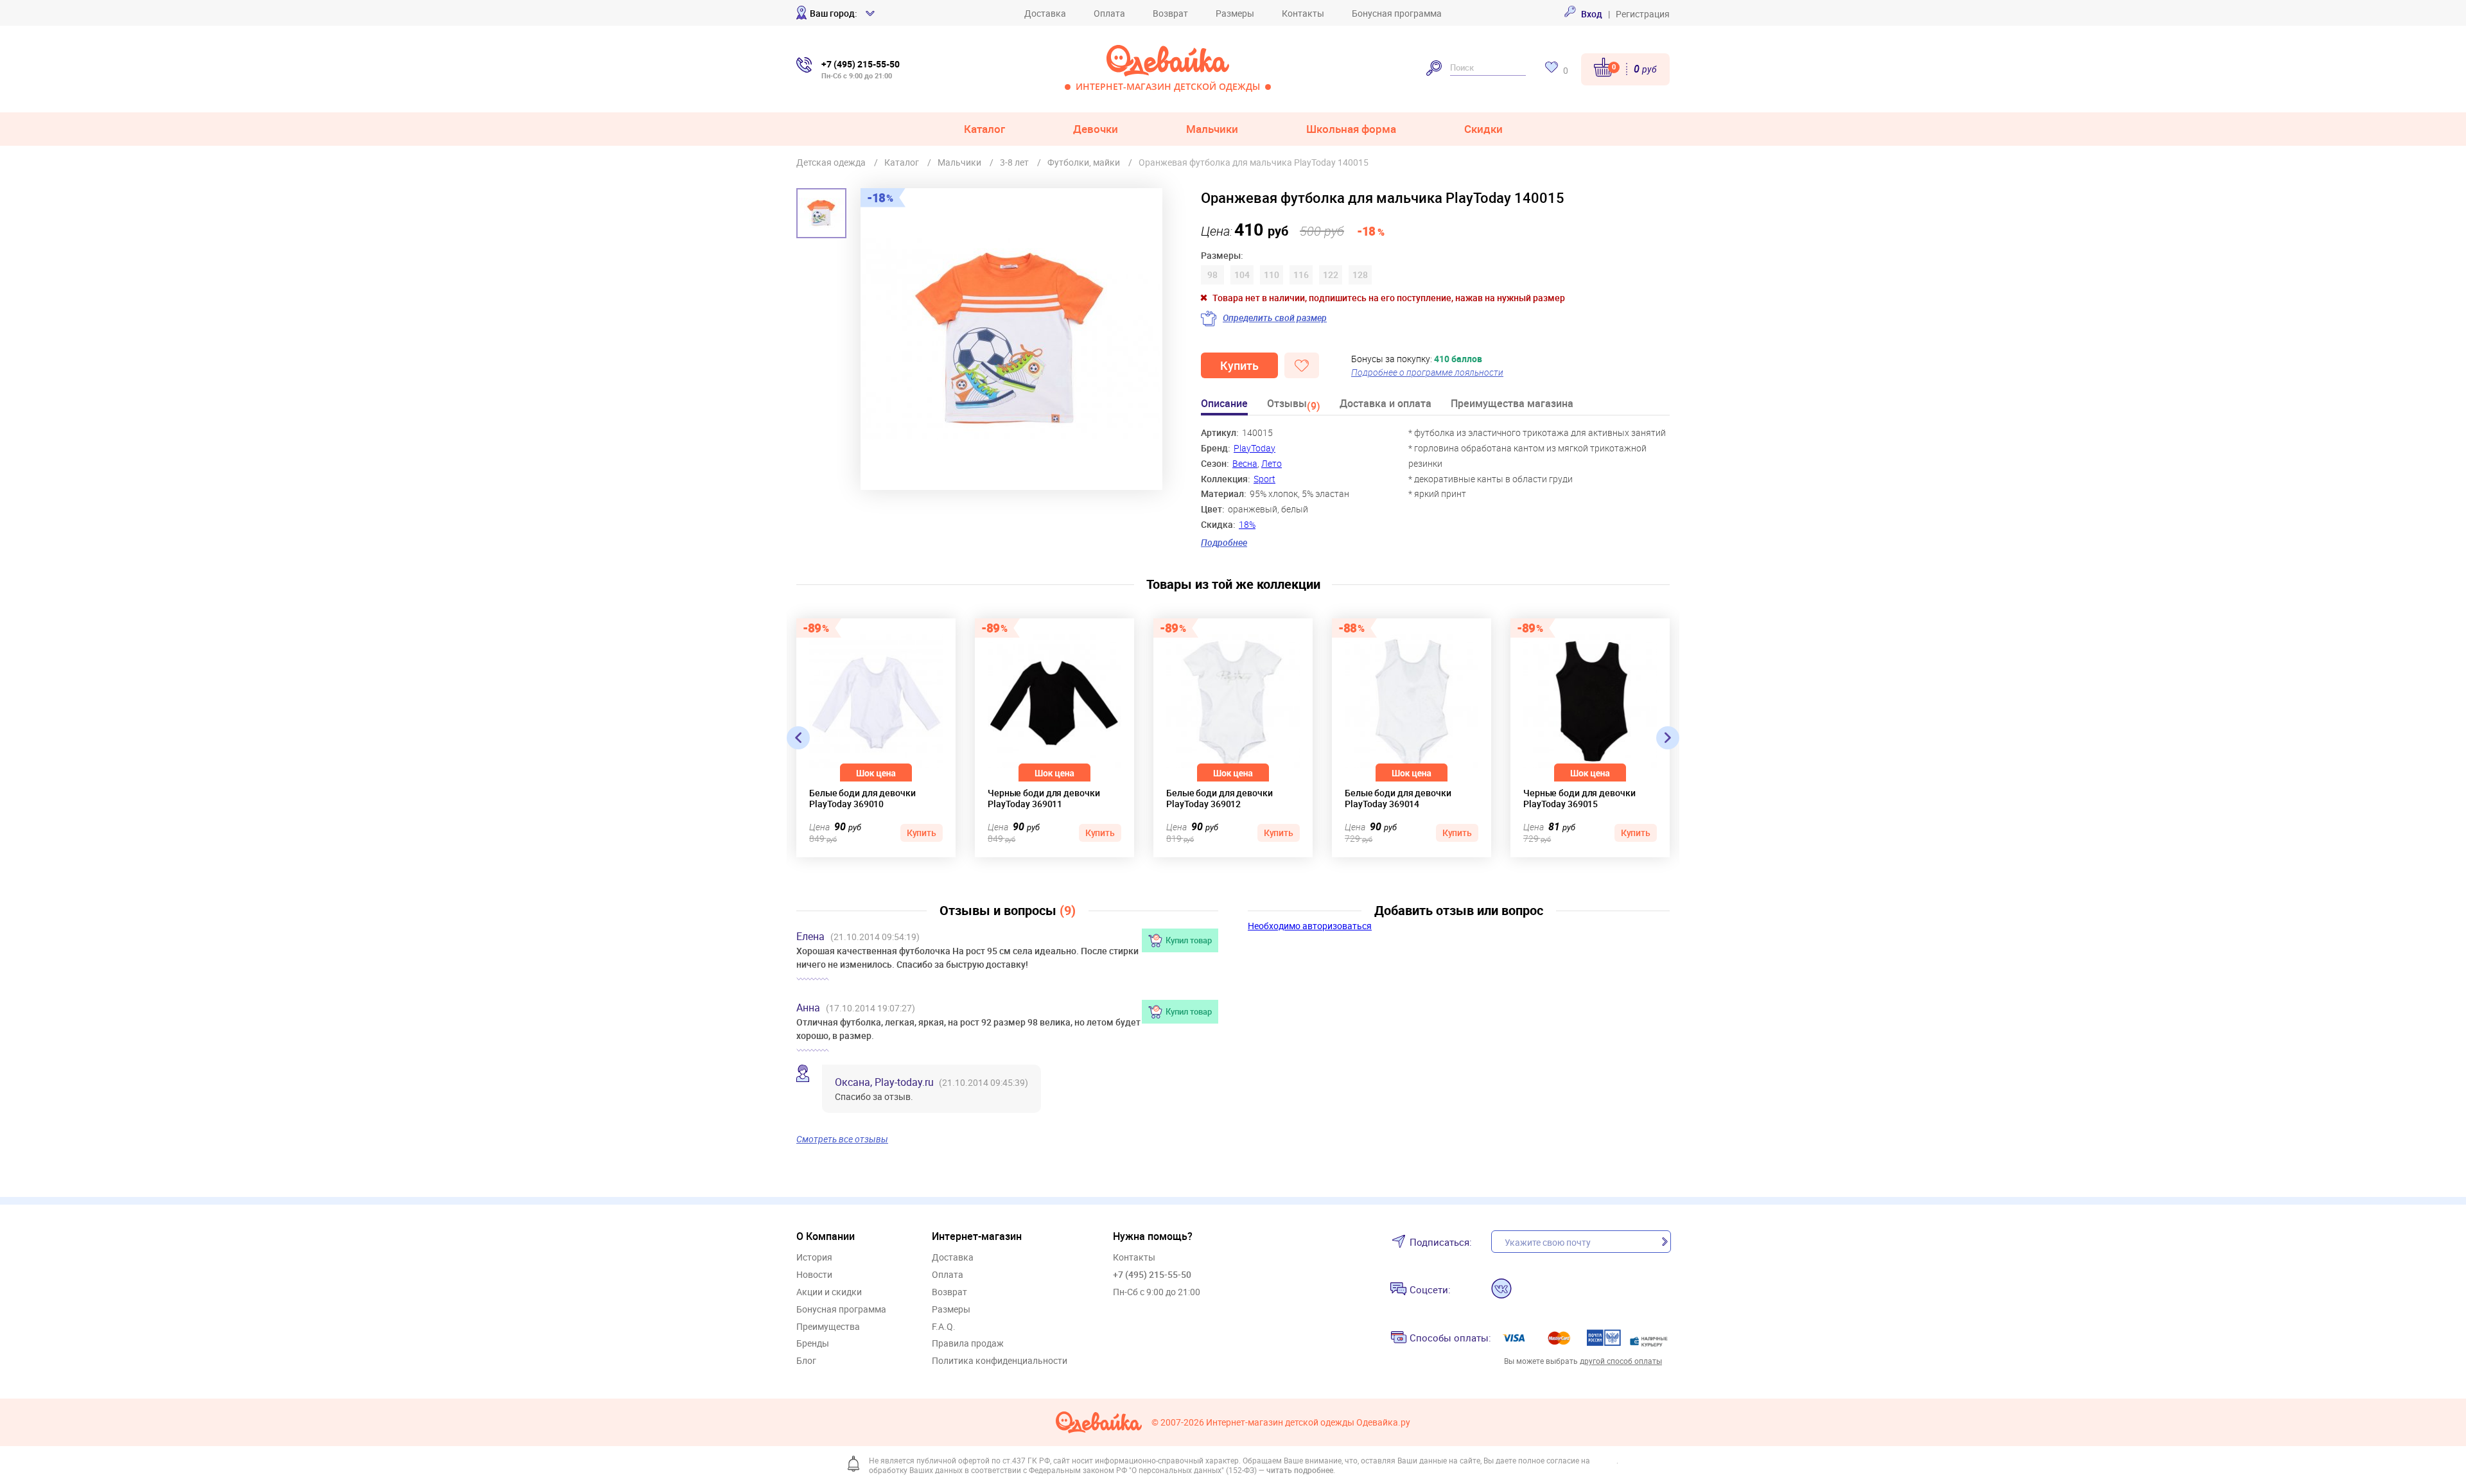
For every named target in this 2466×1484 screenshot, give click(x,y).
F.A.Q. (944, 1327)
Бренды (813, 1344)
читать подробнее (1300, 1470)
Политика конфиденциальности (1000, 1361)
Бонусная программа (1397, 13)
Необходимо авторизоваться (1310, 926)
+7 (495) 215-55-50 (1152, 1274)
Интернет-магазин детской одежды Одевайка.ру (1308, 1423)
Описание (1224, 404)
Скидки (1483, 129)
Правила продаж (968, 1344)
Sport (1264, 479)
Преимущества (828, 1327)
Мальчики (1212, 129)
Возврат (1170, 13)
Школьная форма (1351, 129)
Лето (1272, 463)
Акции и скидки (829, 1292)
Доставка (1045, 13)
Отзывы (1294, 406)
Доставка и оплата (1386, 404)
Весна (1245, 463)
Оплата (1109, 13)
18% (1247, 524)
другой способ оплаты (1621, 1361)
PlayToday (1255, 448)
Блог (806, 1361)
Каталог (984, 129)
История (814, 1258)
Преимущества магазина (1512, 404)
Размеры (1235, 13)
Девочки (1096, 129)
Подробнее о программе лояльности (1427, 372)
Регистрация (1643, 14)
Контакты (1303, 13)
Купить (1239, 365)
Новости (814, 1275)
